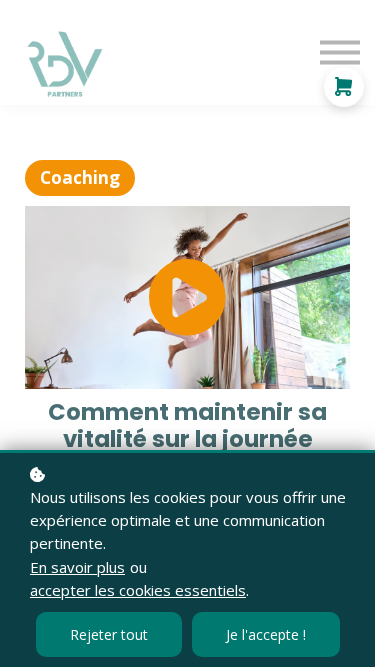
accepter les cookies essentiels (138, 590)
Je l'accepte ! (266, 634)
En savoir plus (77, 567)
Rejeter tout (109, 634)
